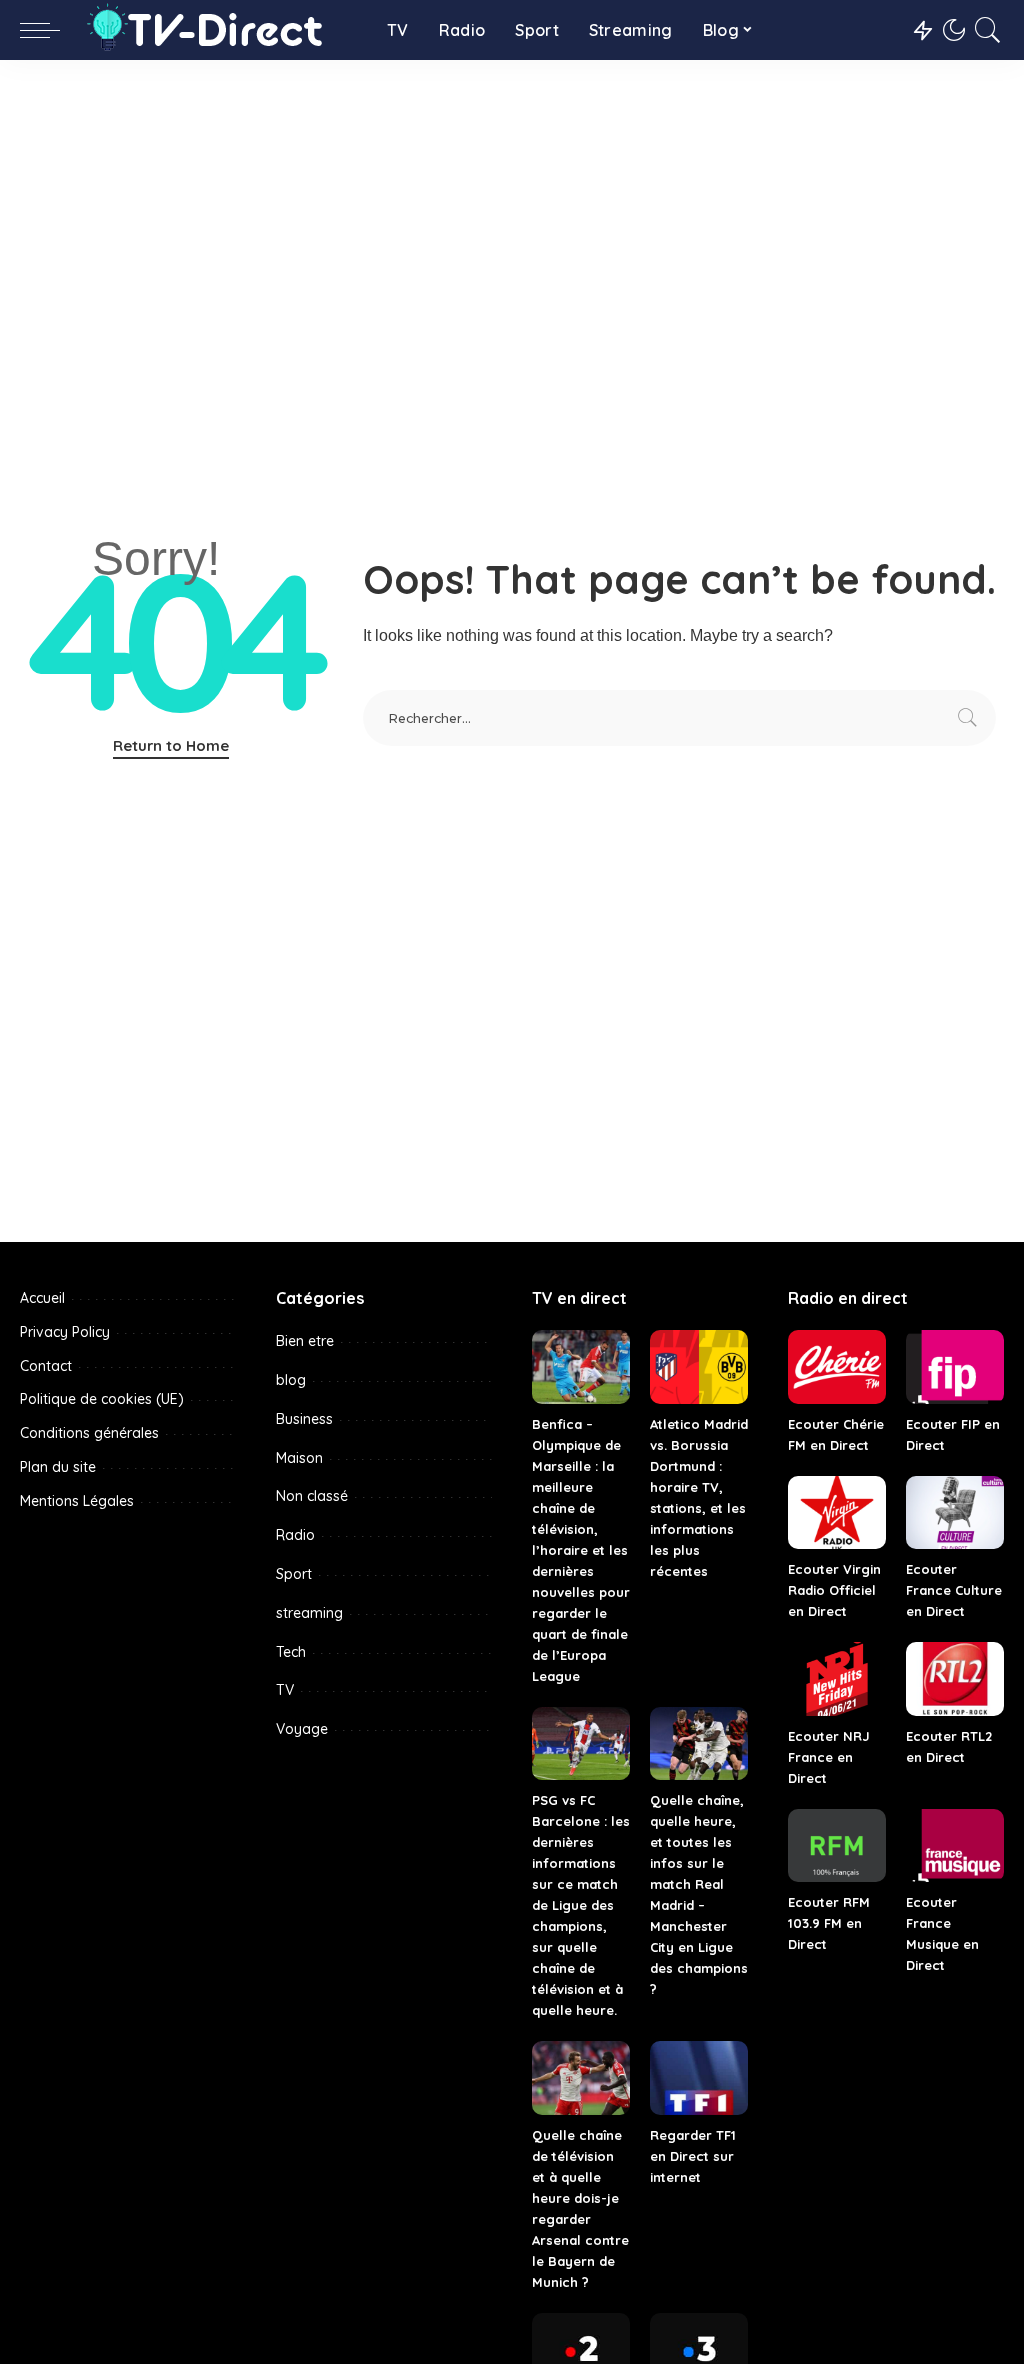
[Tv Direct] (218, 30)
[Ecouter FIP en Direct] (955, 1367)
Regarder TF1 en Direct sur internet (693, 2156)
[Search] (988, 30)
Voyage (302, 1729)
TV (285, 1690)
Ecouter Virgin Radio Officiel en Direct (834, 1590)
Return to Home (171, 745)
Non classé (312, 1496)
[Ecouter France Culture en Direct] (955, 1513)
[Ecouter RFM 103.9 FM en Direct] (837, 1846)
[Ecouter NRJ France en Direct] (837, 1679)
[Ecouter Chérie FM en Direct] (837, 1367)
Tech (291, 1652)
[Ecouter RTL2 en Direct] (955, 1679)
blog (291, 1380)
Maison (299, 1458)
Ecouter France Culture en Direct (954, 1590)
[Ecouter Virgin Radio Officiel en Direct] (837, 1513)
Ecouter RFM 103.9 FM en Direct (829, 1923)
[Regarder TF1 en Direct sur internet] (699, 2078)
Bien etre (305, 1341)
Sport (294, 1574)
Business (304, 1419)
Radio (295, 1535)
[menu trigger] (50, 30)
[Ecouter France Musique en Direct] (955, 1846)
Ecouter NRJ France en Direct (829, 1757)
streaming (309, 1613)
